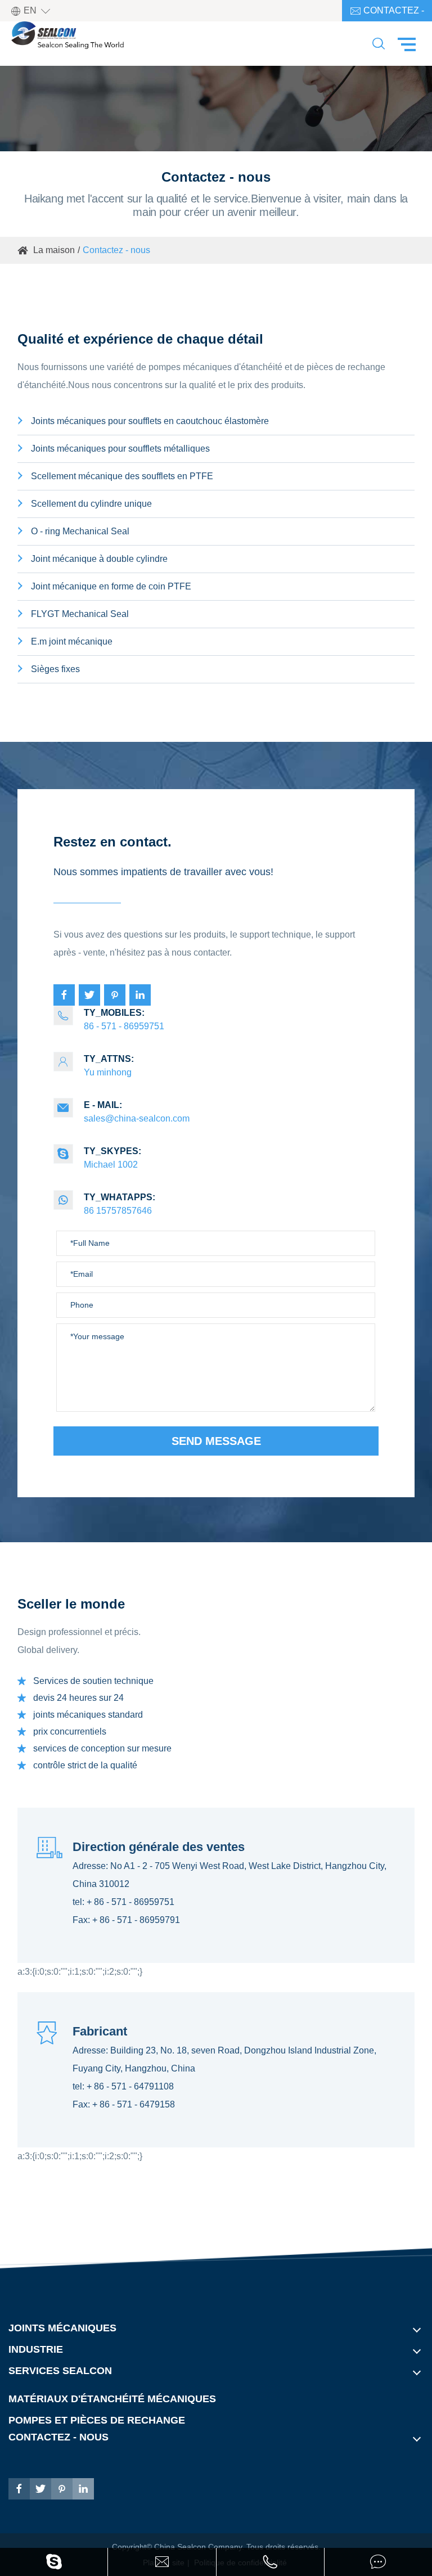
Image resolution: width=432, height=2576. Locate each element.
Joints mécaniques (62, 2328)
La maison (54, 250)
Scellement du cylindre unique (91, 504)
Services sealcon (60, 2371)
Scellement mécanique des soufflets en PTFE (122, 476)
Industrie (36, 2349)
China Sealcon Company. (200, 2547)
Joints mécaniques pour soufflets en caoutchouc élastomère (150, 421)
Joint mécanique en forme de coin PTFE (111, 586)
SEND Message (216, 1441)
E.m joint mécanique (72, 641)
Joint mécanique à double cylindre (99, 559)
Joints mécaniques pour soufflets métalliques (120, 449)
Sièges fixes (55, 669)
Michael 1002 (99, 1158)
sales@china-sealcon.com (123, 1112)
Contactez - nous (387, 13)
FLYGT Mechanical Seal (80, 614)
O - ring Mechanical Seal (80, 531)
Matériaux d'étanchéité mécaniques (112, 2399)
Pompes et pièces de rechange (97, 2420)
